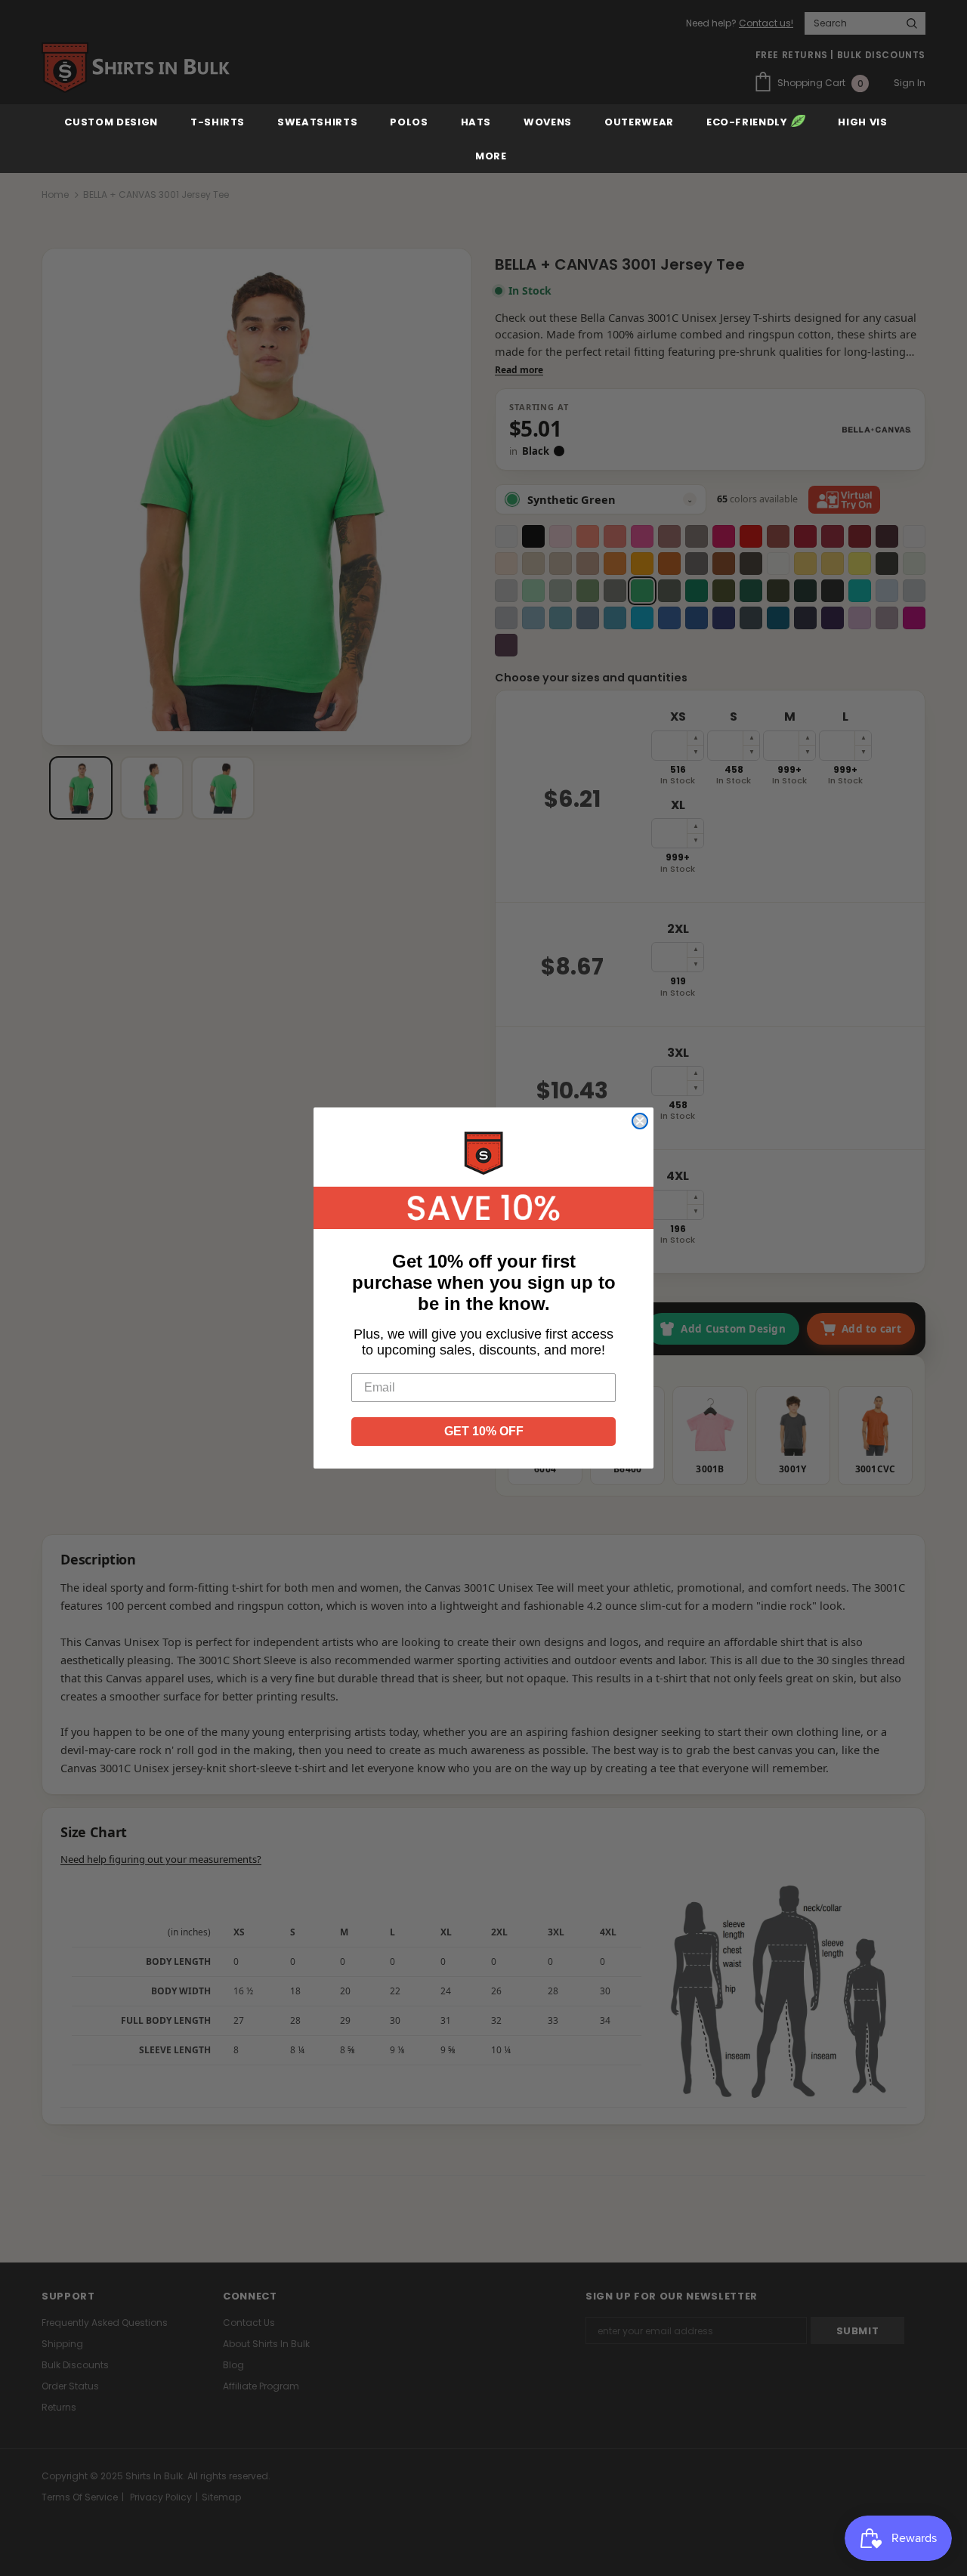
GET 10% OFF (484, 1431)
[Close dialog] (640, 1121)
